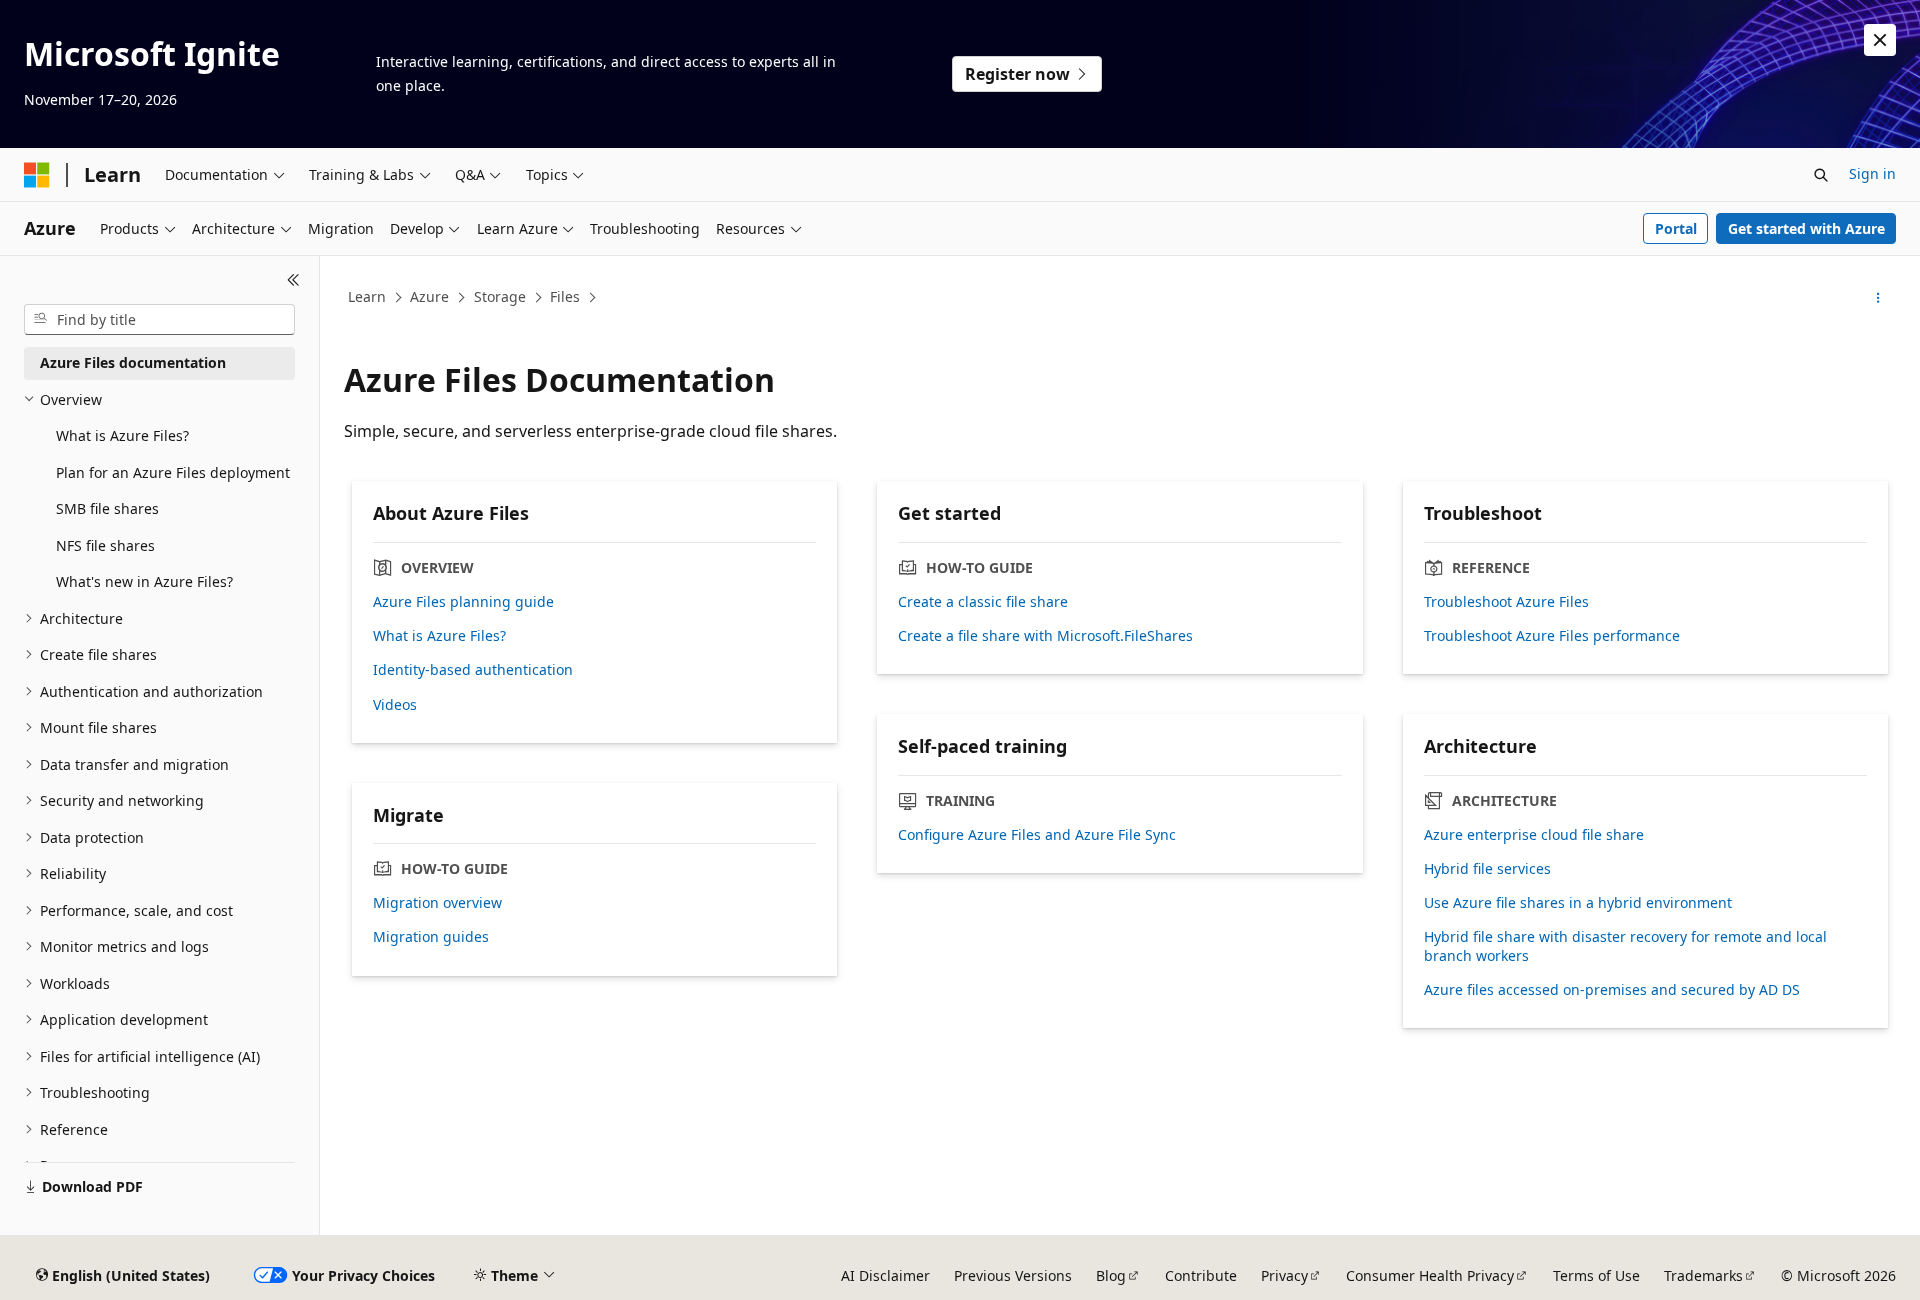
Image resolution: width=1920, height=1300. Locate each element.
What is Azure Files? (439, 636)
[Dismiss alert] (1880, 40)
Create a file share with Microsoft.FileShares (1045, 636)
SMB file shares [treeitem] (107, 508)
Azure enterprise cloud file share (1534, 835)
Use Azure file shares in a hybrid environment (1578, 903)
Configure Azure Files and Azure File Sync (1037, 835)
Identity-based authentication (473, 670)
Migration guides (431, 937)
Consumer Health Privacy (1430, 1275)
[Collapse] (293, 280)
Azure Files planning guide (463, 602)
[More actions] (1878, 298)
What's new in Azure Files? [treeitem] (144, 581)
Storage (500, 296)
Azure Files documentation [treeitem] (133, 362)
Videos (395, 705)
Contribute (1201, 1275)
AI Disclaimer (885, 1275)
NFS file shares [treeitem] (105, 545)
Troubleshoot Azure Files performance (1552, 636)
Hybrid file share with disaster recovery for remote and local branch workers (1625, 946)
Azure (429, 296)
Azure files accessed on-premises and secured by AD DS (1612, 990)
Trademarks (1703, 1275)
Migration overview (437, 903)
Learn (367, 296)
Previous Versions (1013, 1275)
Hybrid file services (1487, 869)
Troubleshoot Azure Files (1506, 602)
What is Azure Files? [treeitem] (122, 435)
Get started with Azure (1806, 228)
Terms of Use (1596, 1275)
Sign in (1872, 173)
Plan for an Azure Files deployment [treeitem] (173, 472)
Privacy (1284, 1275)
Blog (1111, 1275)
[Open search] (1821, 175)
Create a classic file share (983, 602)
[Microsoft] (37, 175)
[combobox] (159, 320)
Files (565, 296)
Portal (1676, 228)
